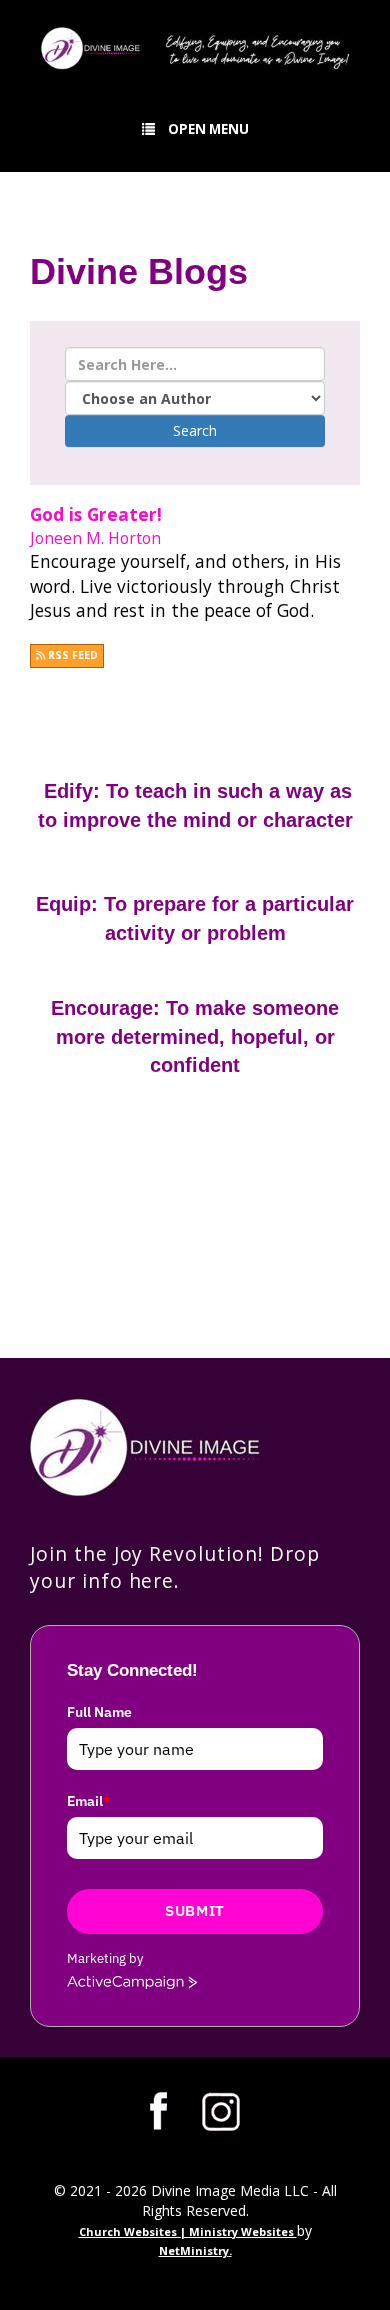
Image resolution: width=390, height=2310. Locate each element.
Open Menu (208, 129)
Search (195, 430)
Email (89, 1801)
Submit (195, 1910)
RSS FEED (71, 655)
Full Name (99, 1712)
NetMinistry (194, 2250)
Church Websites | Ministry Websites (188, 2231)
